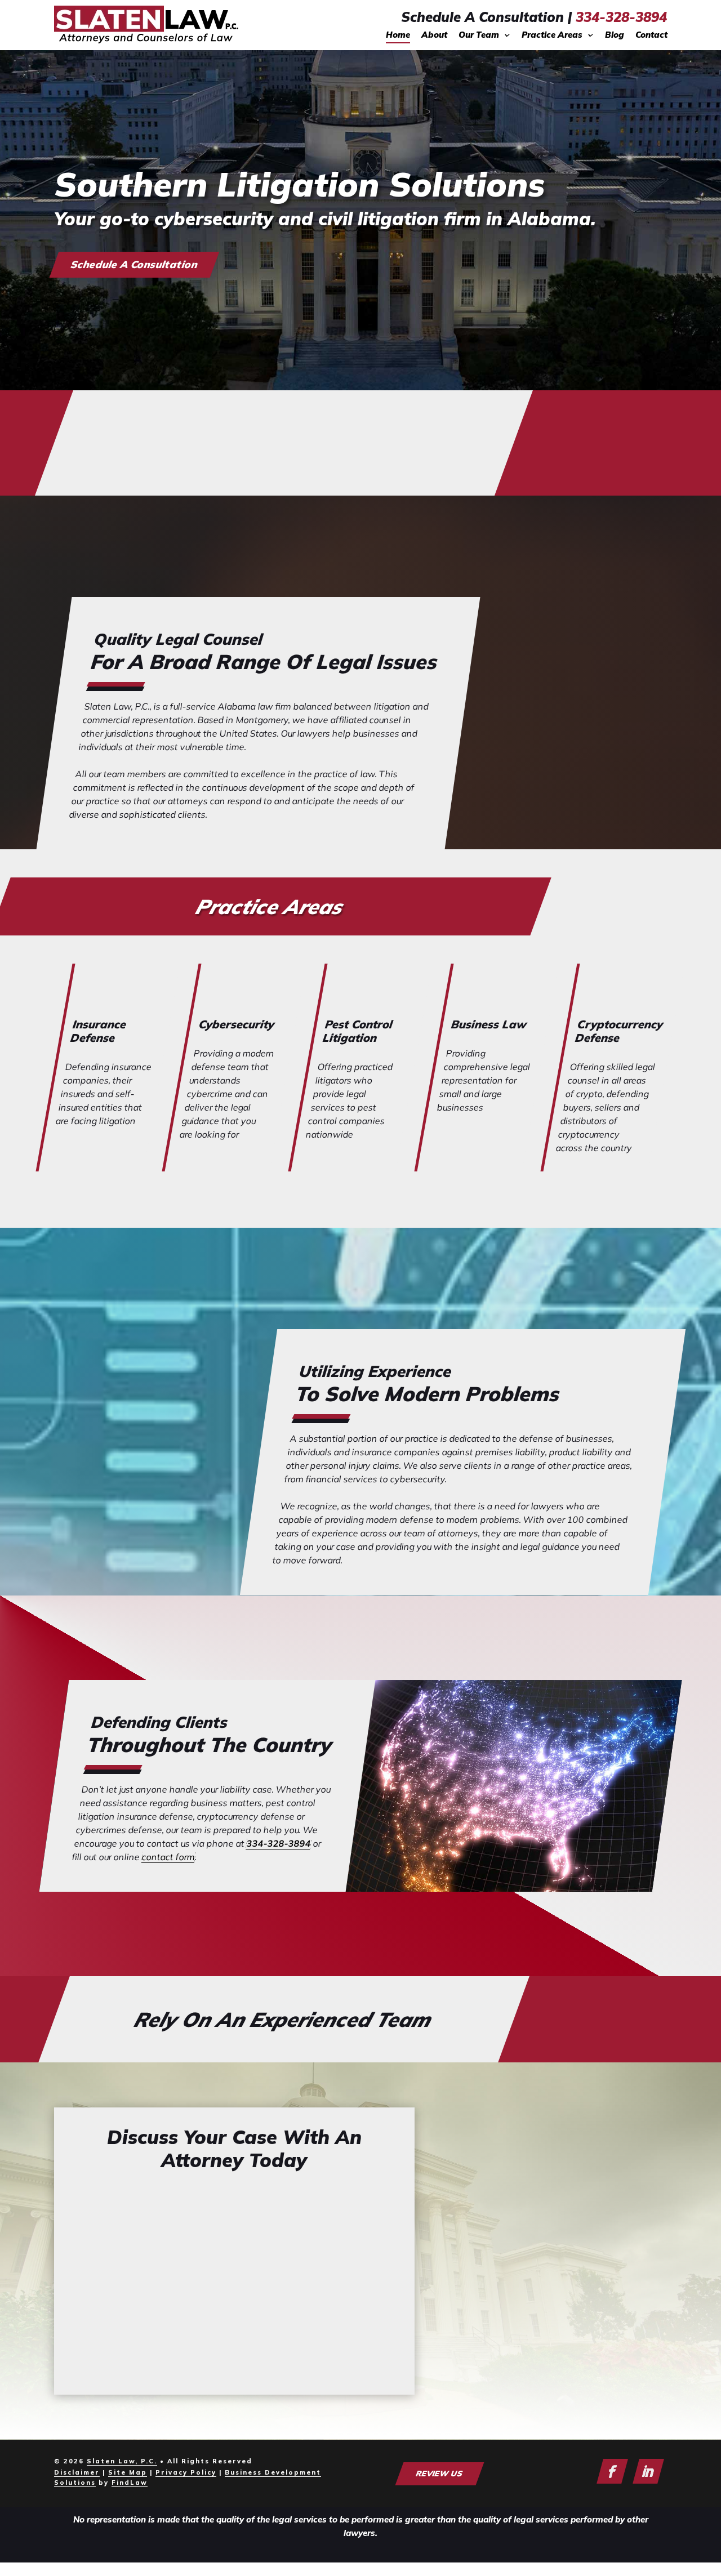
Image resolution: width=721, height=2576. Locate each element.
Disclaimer (77, 2472)
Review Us (439, 2474)
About (434, 35)
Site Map (128, 2472)
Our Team (479, 35)
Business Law (489, 1024)
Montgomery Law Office (550, 2354)
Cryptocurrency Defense (620, 1031)
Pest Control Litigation (358, 1031)
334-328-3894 (621, 17)
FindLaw (130, 2483)
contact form (169, 1857)
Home (398, 35)
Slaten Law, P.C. (122, 2461)
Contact (651, 35)
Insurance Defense (99, 1031)
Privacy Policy (186, 2472)
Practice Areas (552, 35)
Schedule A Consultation (134, 264)
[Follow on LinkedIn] (648, 2471)
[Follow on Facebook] (612, 2471)
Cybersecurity (237, 1024)
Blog (615, 35)
